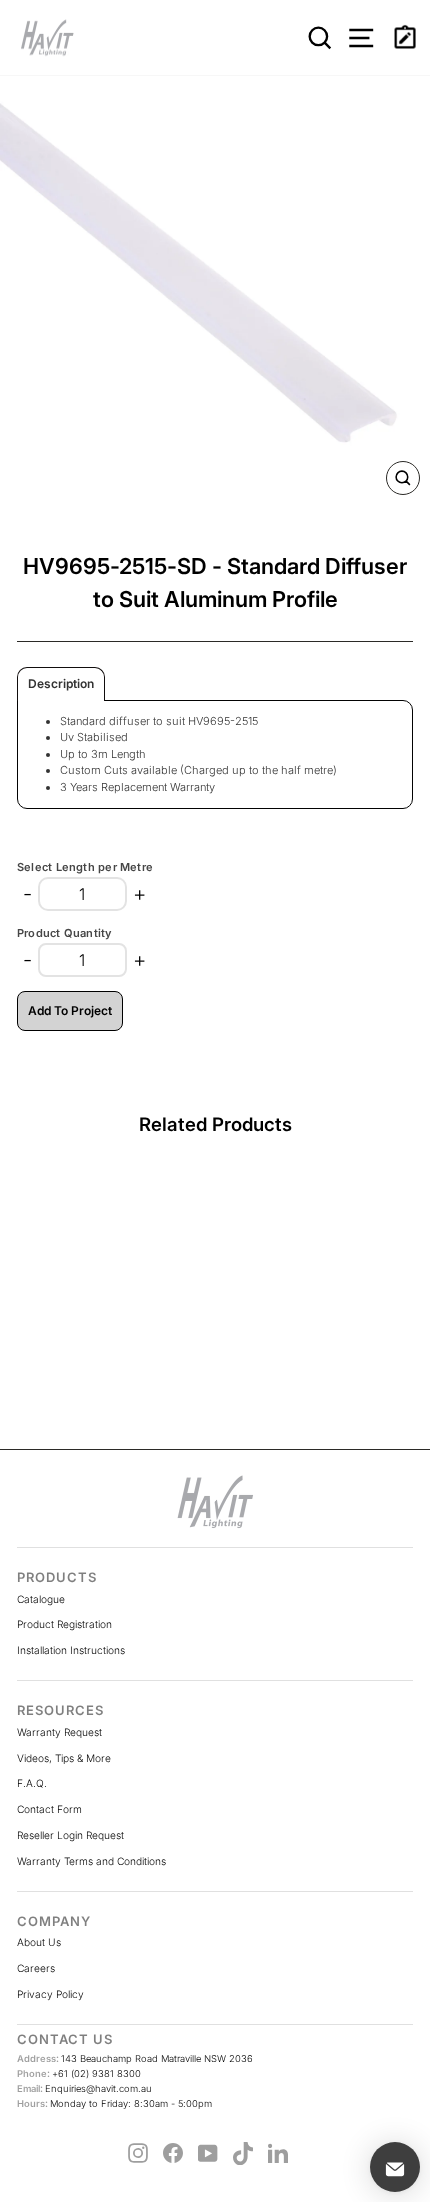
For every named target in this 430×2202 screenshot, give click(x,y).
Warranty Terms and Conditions (91, 1861)
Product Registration (64, 1624)
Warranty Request (59, 1732)
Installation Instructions (71, 1650)
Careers (36, 1968)
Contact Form (49, 1809)
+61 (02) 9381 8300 (79, 2073)
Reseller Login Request (70, 1835)
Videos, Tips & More (64, 1758)
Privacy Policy (50, 1994)
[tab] (61, 684)
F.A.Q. (32, 1783)
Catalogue (41, 1599)
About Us (39, 1942)
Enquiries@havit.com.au (84, 2088)
